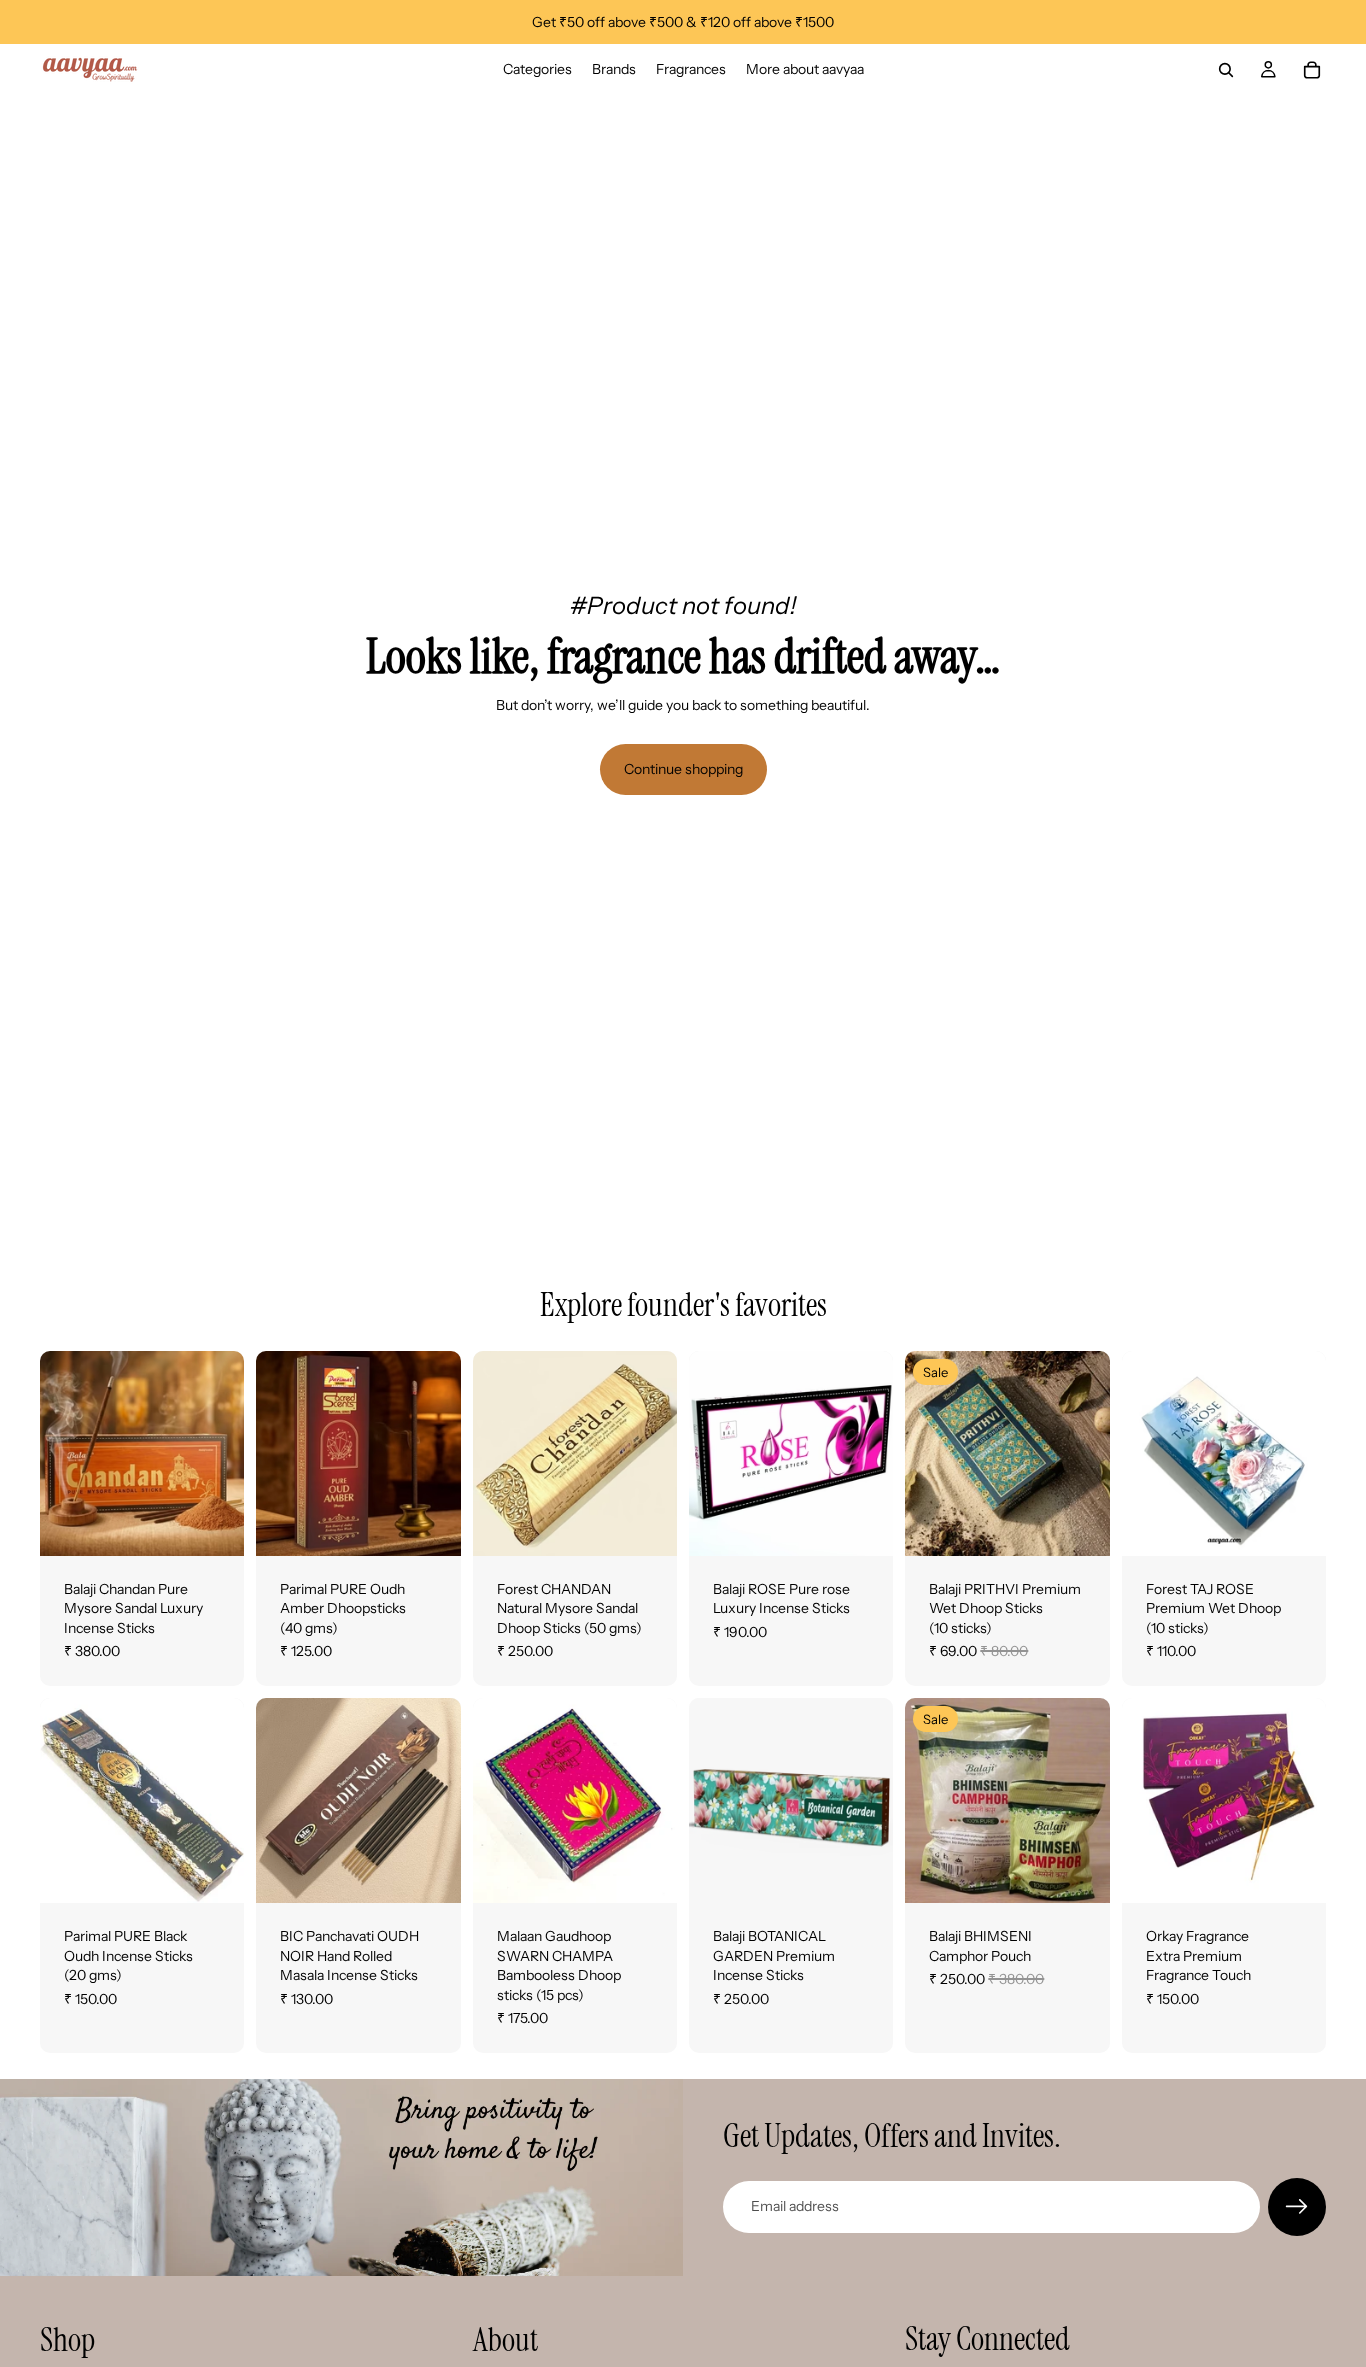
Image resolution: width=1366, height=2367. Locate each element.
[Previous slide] (62, 1453)
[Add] (430, 1525)
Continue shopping (683, 769)
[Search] (1226, 70)
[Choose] (214, 1525)
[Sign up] (1297, 2207)
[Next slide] (222, 1453)
